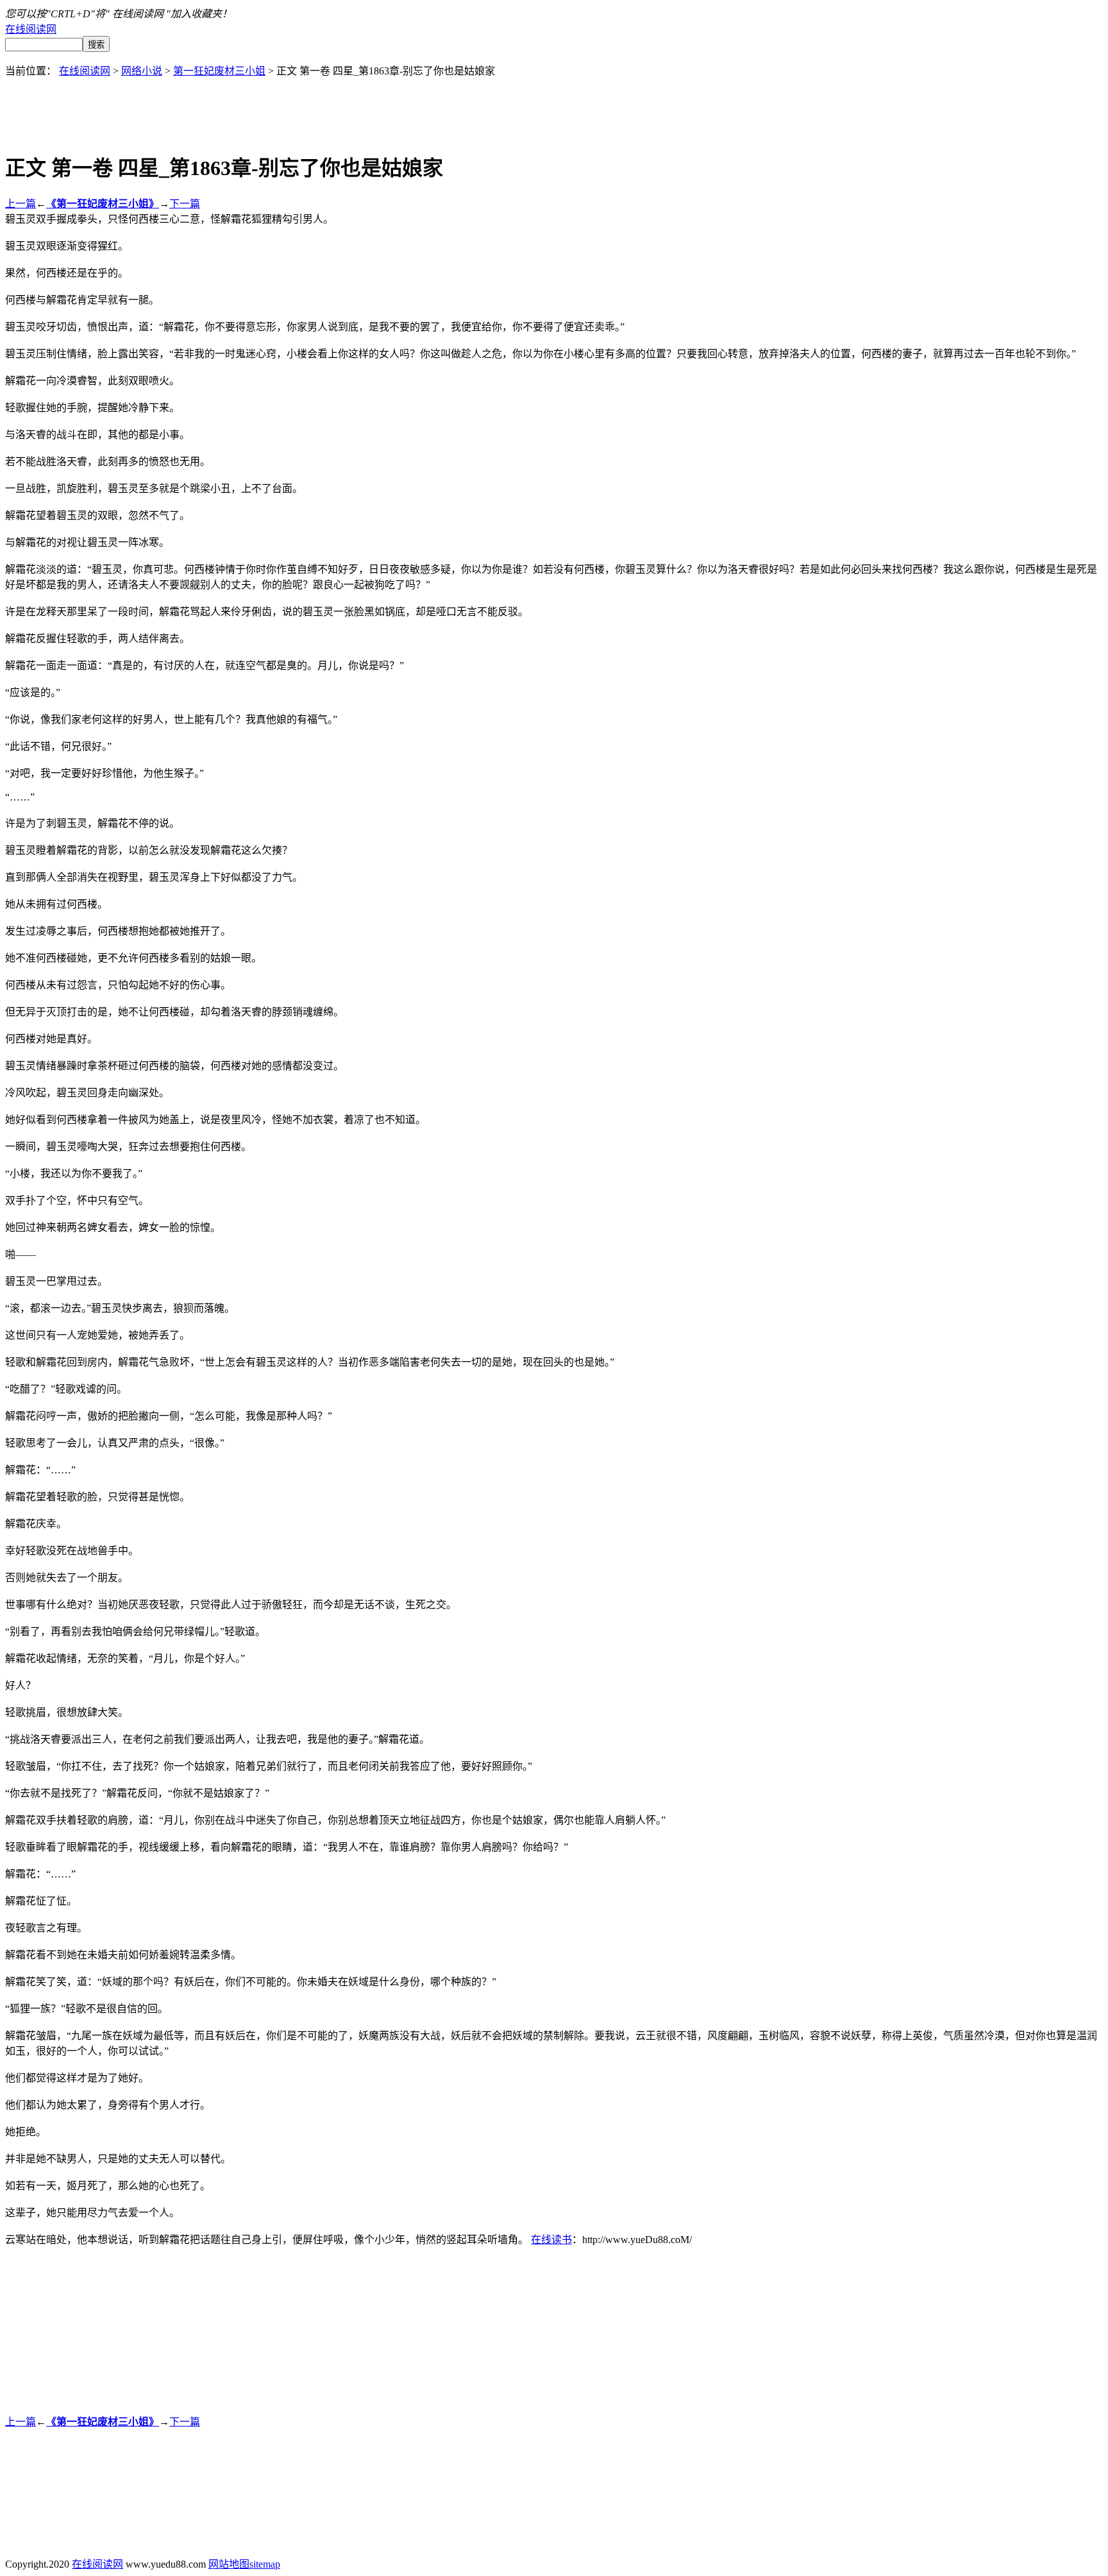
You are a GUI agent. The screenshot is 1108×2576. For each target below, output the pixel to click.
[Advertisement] (554, 106)
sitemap (265, 2564)
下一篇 (185, 204)
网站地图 (229, 2564)
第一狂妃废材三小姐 (219, 71)
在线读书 (551, 2240)
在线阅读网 (31, 29)
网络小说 (142, 71)
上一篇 (21, 204)
